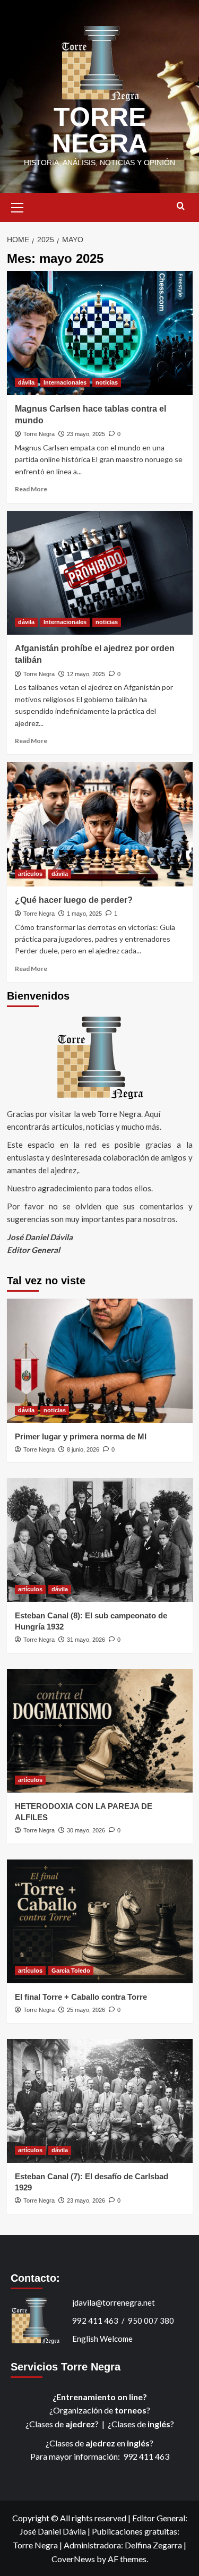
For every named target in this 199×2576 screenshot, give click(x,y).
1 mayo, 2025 (84, 914)
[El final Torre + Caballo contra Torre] (100, 1921)
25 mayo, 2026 (86, 2010)
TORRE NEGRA (100, 130)
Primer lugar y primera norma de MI (81, 1436)
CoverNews (73, 2559)
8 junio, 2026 (83, 1449)
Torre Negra (39, 434)
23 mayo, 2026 (86, 2200)
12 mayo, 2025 (86, 674)
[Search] (181, 206)
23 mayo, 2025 (86, 434)
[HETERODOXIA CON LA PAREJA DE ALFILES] (100, 1731)
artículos (30, 874)
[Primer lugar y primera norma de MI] (100, 1360)
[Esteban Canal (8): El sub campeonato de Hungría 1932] (100, 1540)
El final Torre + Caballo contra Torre (81, 1997)
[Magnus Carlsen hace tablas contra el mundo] (100, 333)
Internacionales (65, 382)
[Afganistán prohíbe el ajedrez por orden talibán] (100, 573)
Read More (31, 489)
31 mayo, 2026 (86, 1640)
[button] (18, 206)
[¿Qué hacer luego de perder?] (100, 824)
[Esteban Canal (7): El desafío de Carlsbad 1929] (100, 2101)
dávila (26, 382)
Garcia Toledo (71, 1971)
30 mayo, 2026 (86, 1830)
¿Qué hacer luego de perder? (74, 900)
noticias (107, 382)
